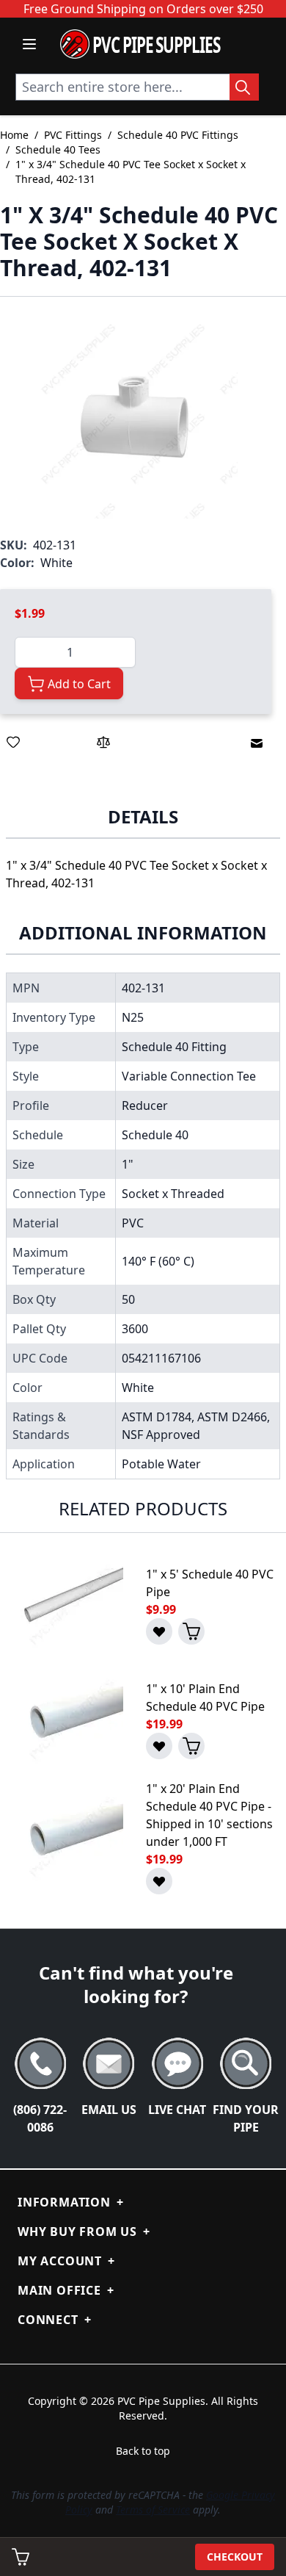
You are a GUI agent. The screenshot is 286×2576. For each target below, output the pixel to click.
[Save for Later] (13, 742)
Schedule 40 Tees (58, 149)
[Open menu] (29, 44)
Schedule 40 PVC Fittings (178, 135)
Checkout (235, 2557)
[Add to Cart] (191, 1631)
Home (14, 135)
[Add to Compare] (103, 742)
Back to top (143, 2451)
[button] (136, 416)
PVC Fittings (73, 135)
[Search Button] (244, 87)
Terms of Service (153, 2510)
